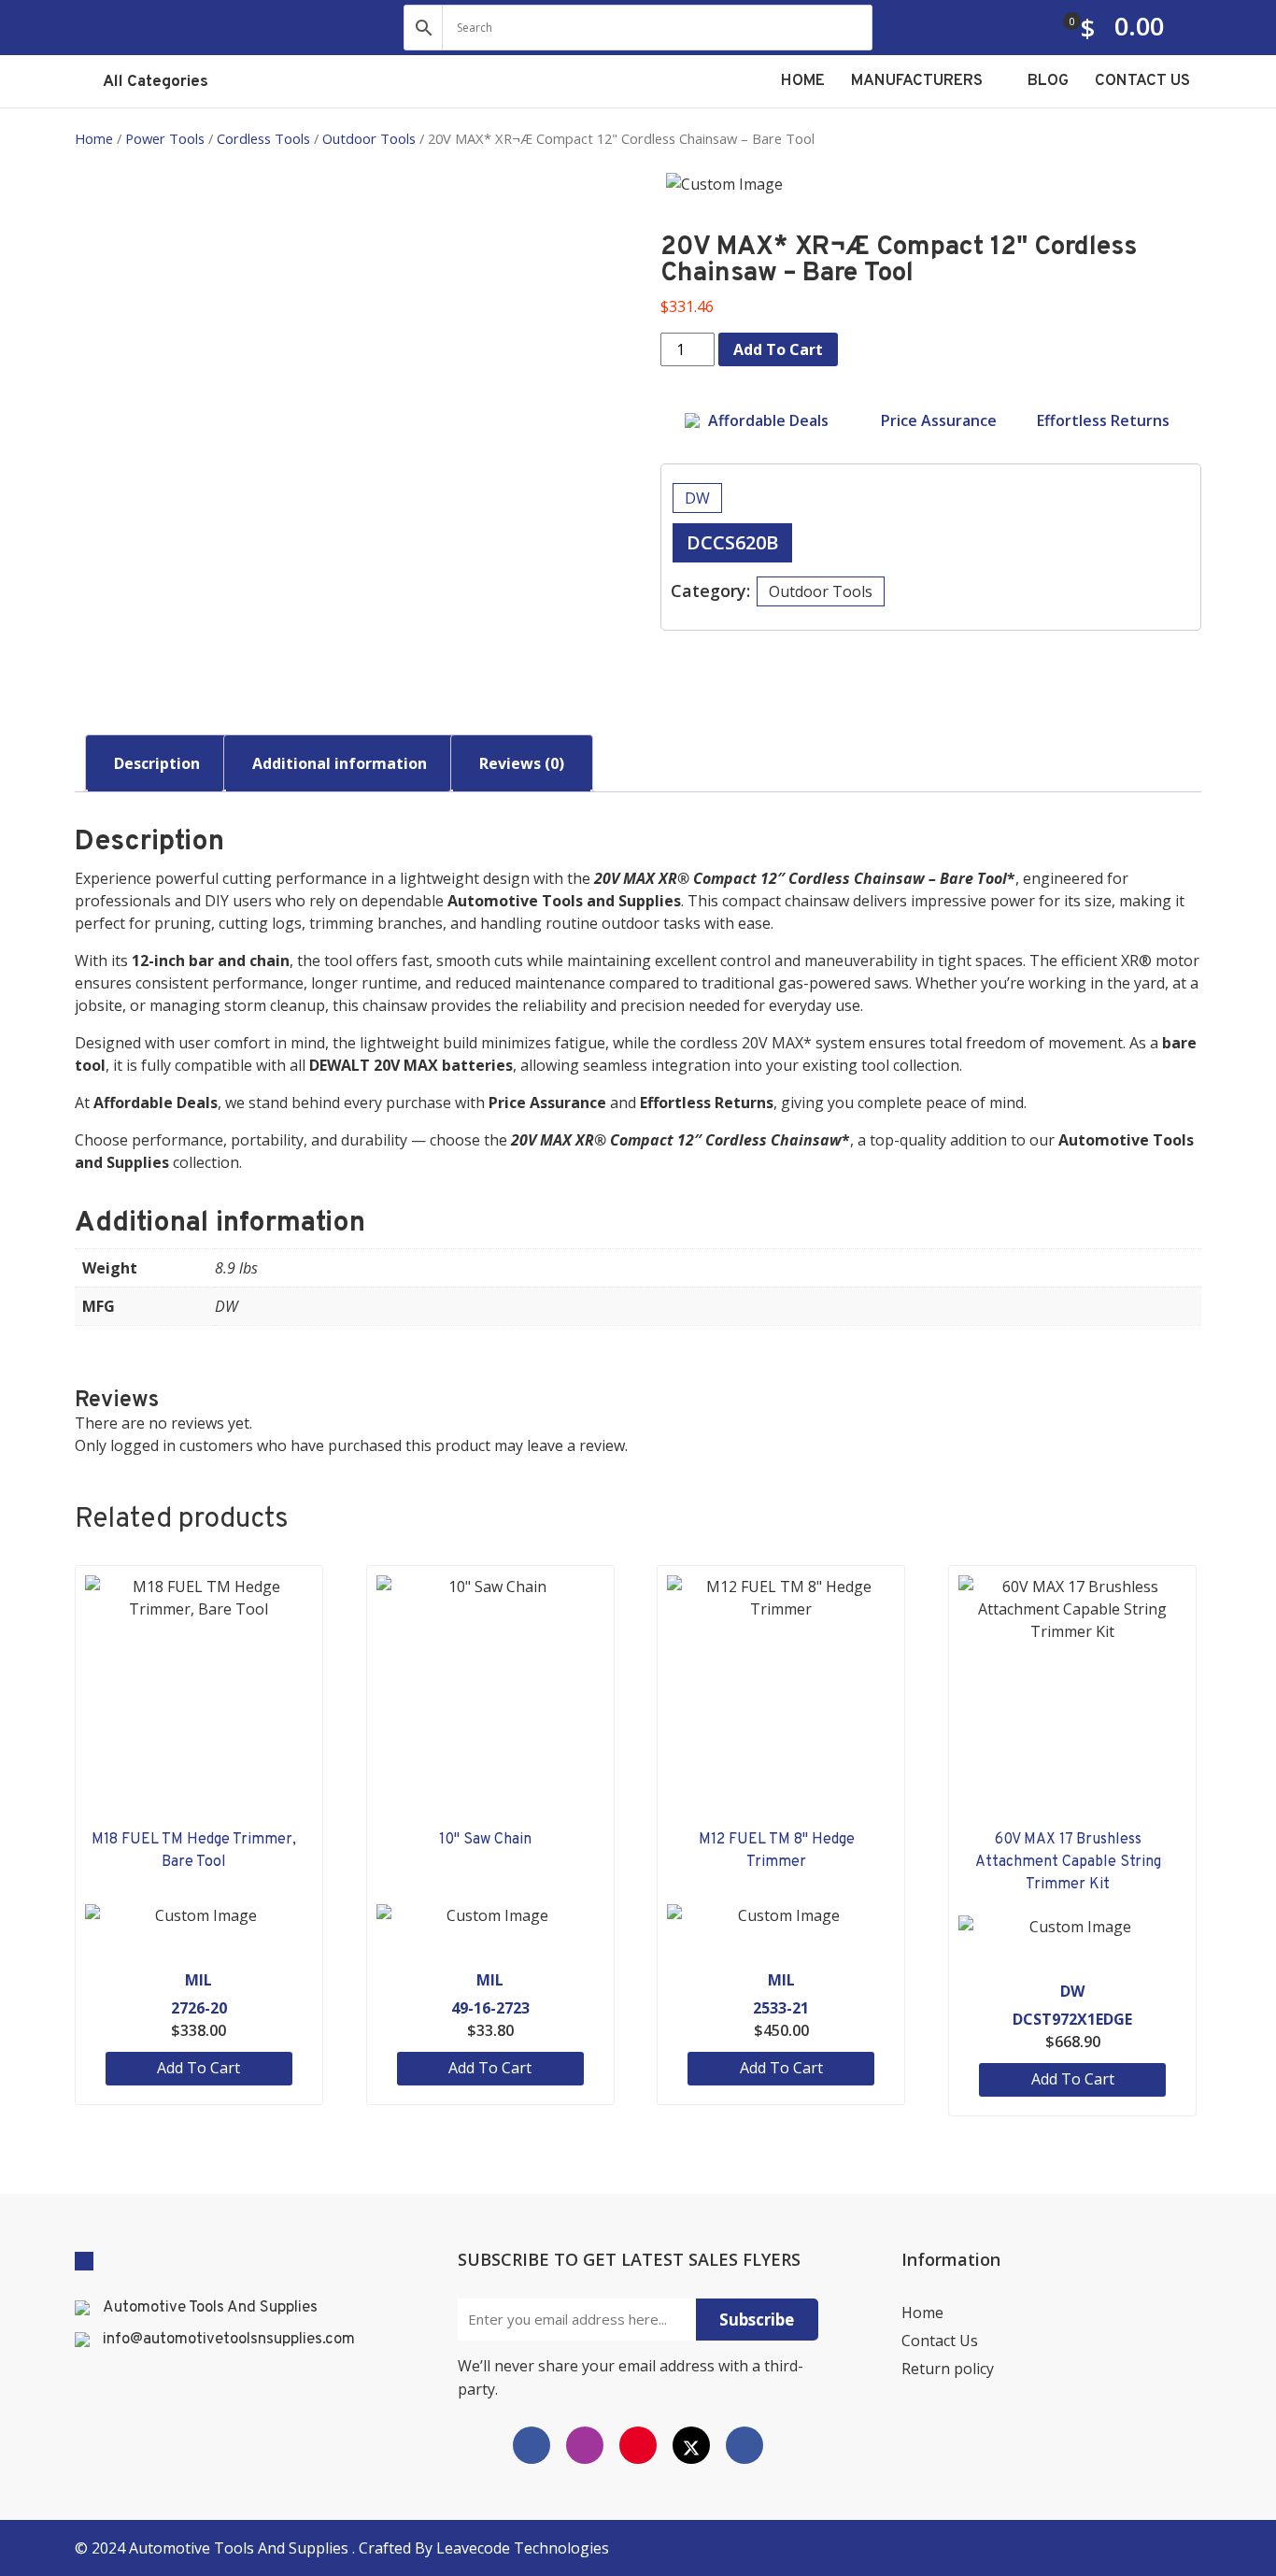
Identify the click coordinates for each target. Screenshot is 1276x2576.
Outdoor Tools (369, 138)
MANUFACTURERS (919, 81)
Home (94, 138)
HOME (803, 81)
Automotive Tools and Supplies (241, 2548)
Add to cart (778, 349)
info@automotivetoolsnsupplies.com (229, 2340)
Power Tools (165, 138)
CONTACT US (1142, 81)
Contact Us (940, 2341)
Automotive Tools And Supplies (210, 2308)
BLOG (1048, 81)
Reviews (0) (522, 763)
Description (157, 763)
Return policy (948, 2369)
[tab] (157, 763)
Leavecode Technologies (523, 2548)
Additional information (340, 763)
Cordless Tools (263, 138)
